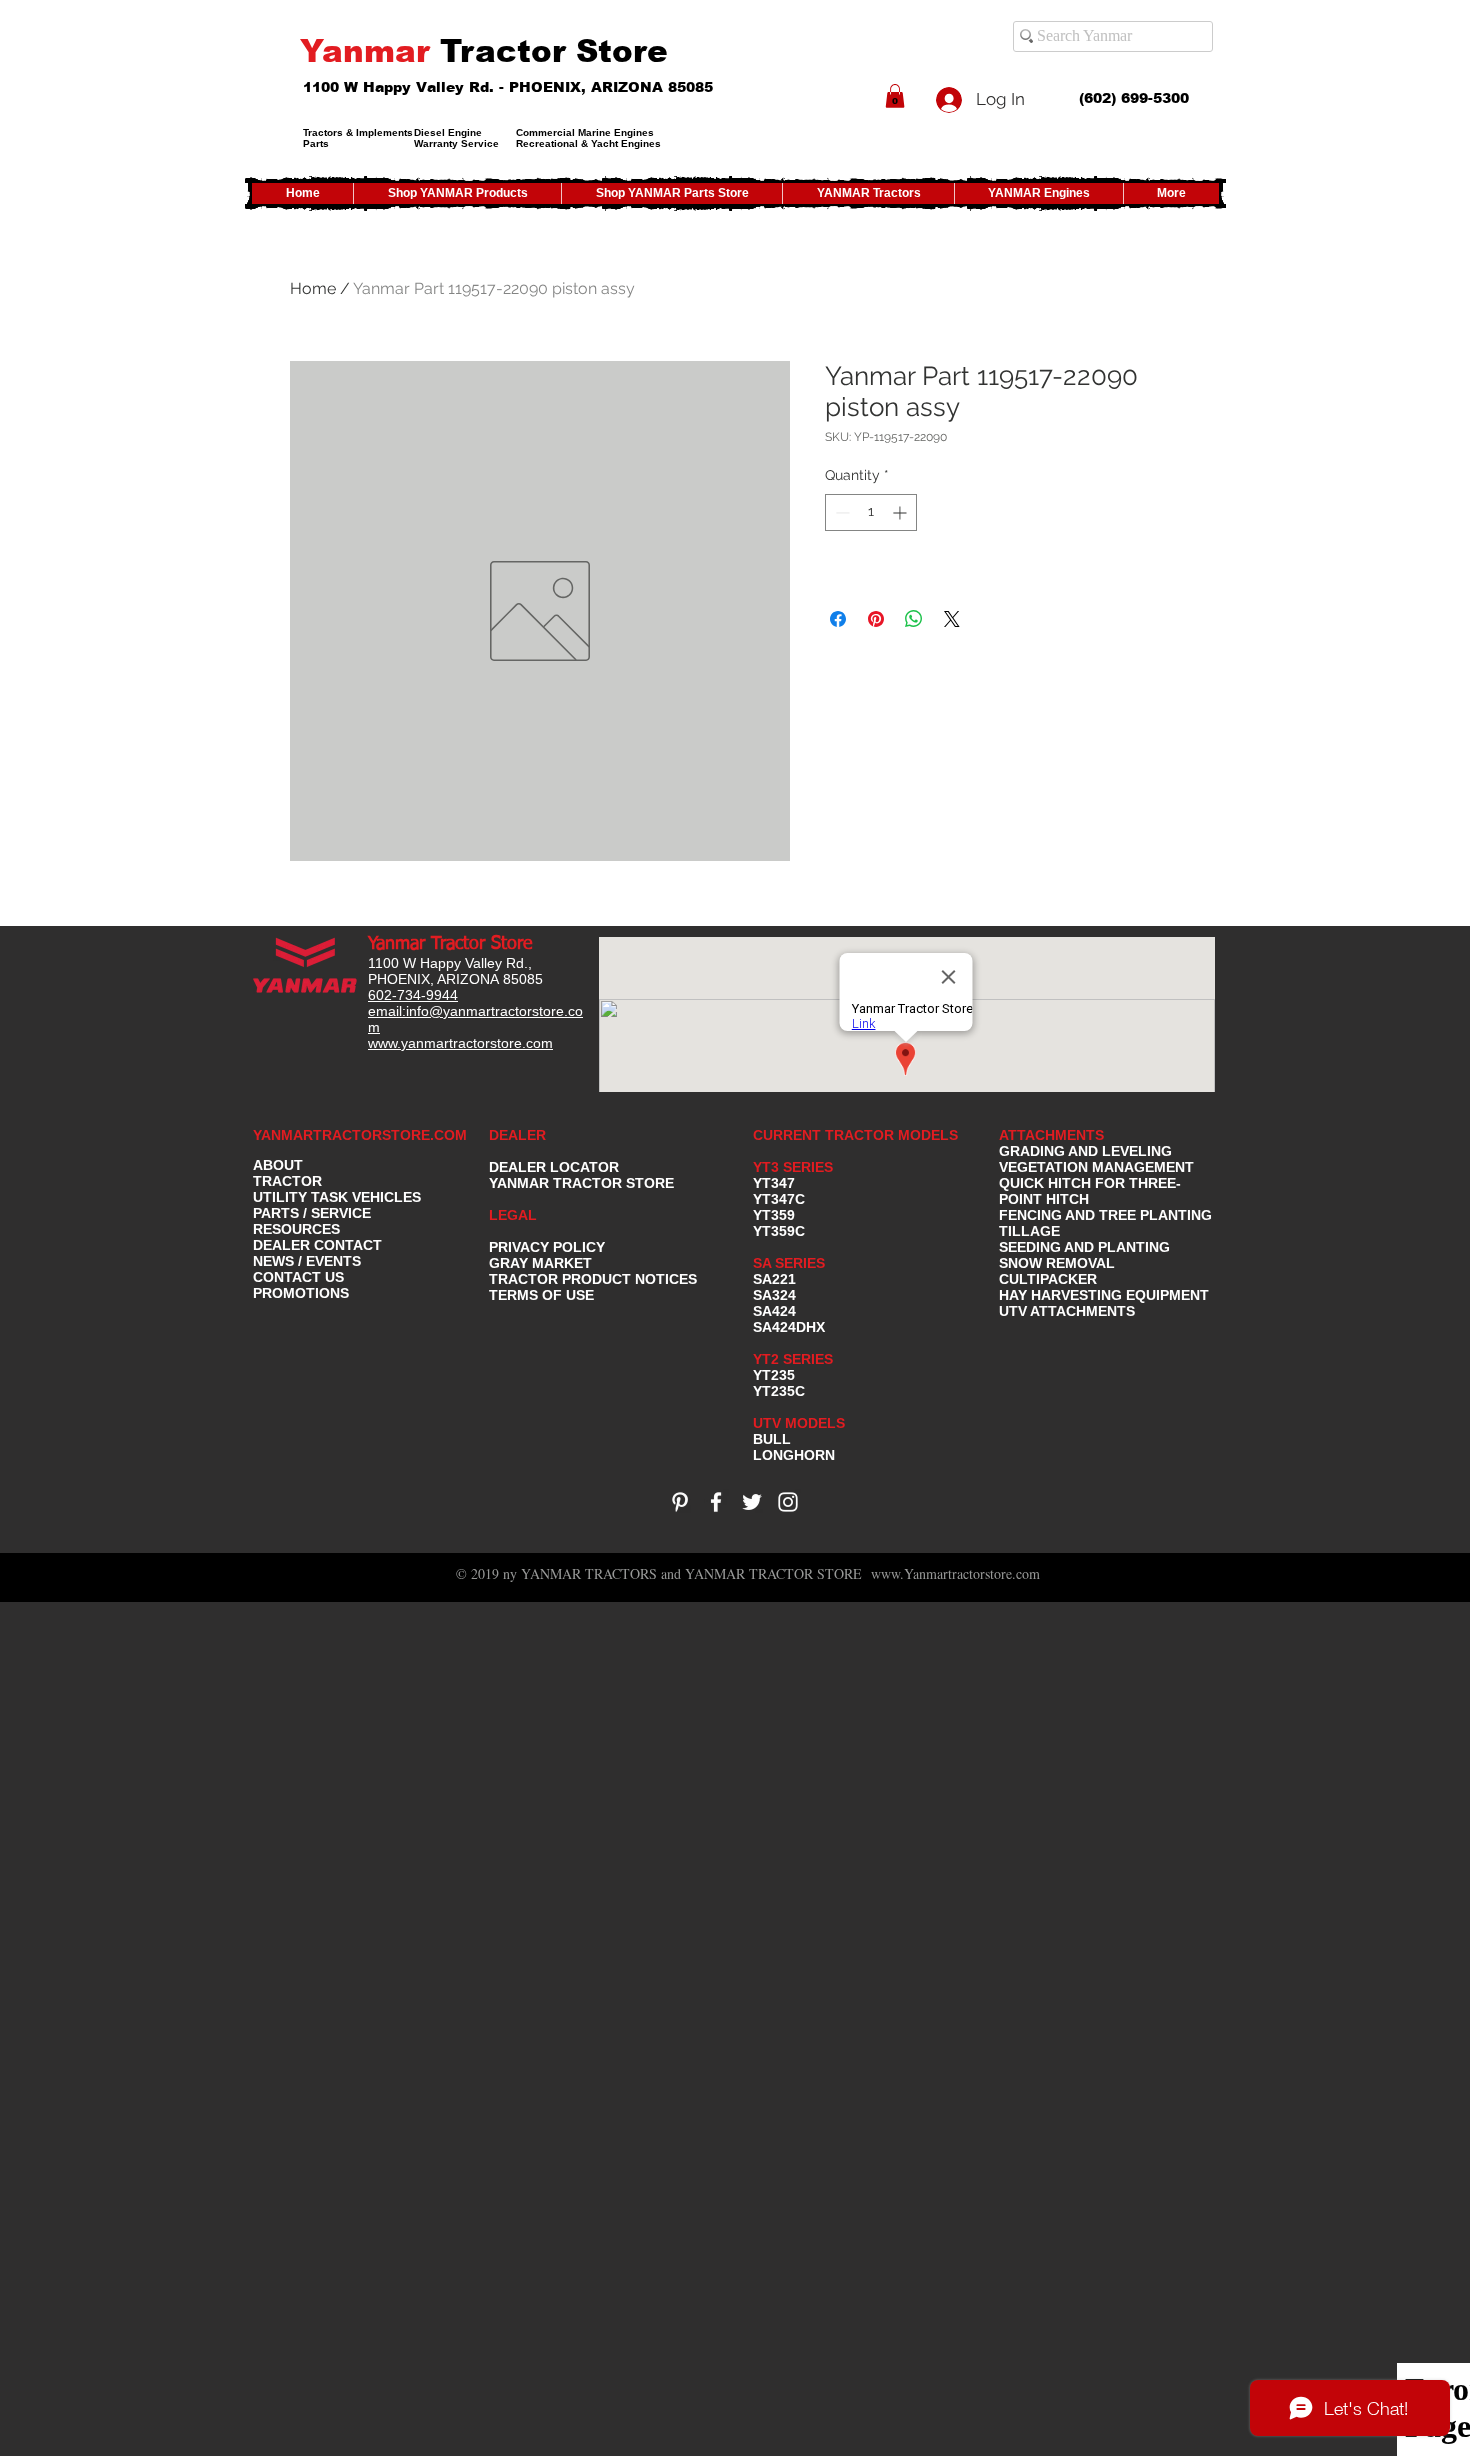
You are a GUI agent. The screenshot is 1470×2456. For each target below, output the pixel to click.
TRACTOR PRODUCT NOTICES (593, 1279)
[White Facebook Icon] (716, 1502)
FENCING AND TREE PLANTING (1105, 1215)
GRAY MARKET (540, 1263)
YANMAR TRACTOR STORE (581, 1183)
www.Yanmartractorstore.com (955, 1573)
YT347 (774, 1183)
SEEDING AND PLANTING (1084, 1247)
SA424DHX (789, 1327)
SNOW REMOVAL (1057, 1263)
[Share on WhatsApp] (914, 619)
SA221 (774, 1279)
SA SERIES (789, 1263)
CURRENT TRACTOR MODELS (857, 1135)
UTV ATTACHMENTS (1067, 1311)
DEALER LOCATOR (554, 1167)
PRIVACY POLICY (547, 1247)
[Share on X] (952, 619)
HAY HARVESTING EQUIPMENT (1104, 1295)
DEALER (517, 1135)
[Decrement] (840, 512)
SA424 (774, 1311)
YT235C (779, 1391)
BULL (772, 1439)
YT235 (774, 1375)
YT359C (779, 1231)
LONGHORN (794, 1455)
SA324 (774, 1295)
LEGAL (513, 1215)
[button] (895, 96)
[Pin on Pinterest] (876, 619)
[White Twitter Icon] (752, 1502)
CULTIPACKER (1048, 1279)
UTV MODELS (799, 1423)
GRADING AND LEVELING (1085, 1151)
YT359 (774, 1215)
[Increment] (901, 512)
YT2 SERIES (793, 1359)
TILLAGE (1029, 1231)
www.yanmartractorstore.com (460, 1043)
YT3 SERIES (793, 1167)
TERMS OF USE (541, 1295)
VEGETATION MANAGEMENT (1096, 1167)
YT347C (779, 1199)
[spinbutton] (871, 512)
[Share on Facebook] (838, 619)
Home (313, 288)
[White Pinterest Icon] (680, 1502)
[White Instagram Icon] (788, 1502)
